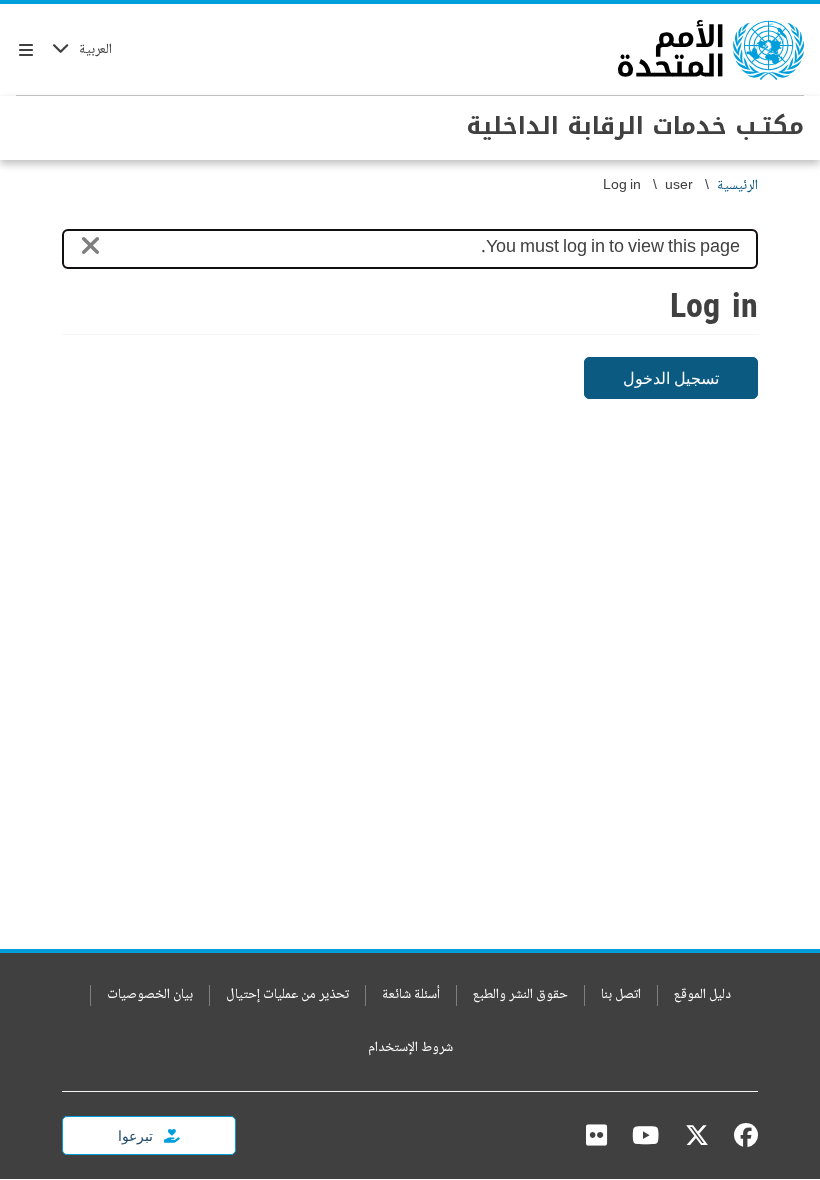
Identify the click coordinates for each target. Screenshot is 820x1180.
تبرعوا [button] (137, 1135)
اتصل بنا (621, 995)
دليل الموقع (702, 995)
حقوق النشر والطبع (520, 995)
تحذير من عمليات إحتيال (287, 995)
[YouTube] (645, 1135)
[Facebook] (741, 1135)
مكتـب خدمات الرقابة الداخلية (635, 126)
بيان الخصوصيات (150, 995)
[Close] (90, 249)
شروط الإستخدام (410, 1048)
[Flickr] (596, 1135)
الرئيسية (737, 186)
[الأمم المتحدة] (711, 50)
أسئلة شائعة (411, 995)
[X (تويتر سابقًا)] (697, 1135)
